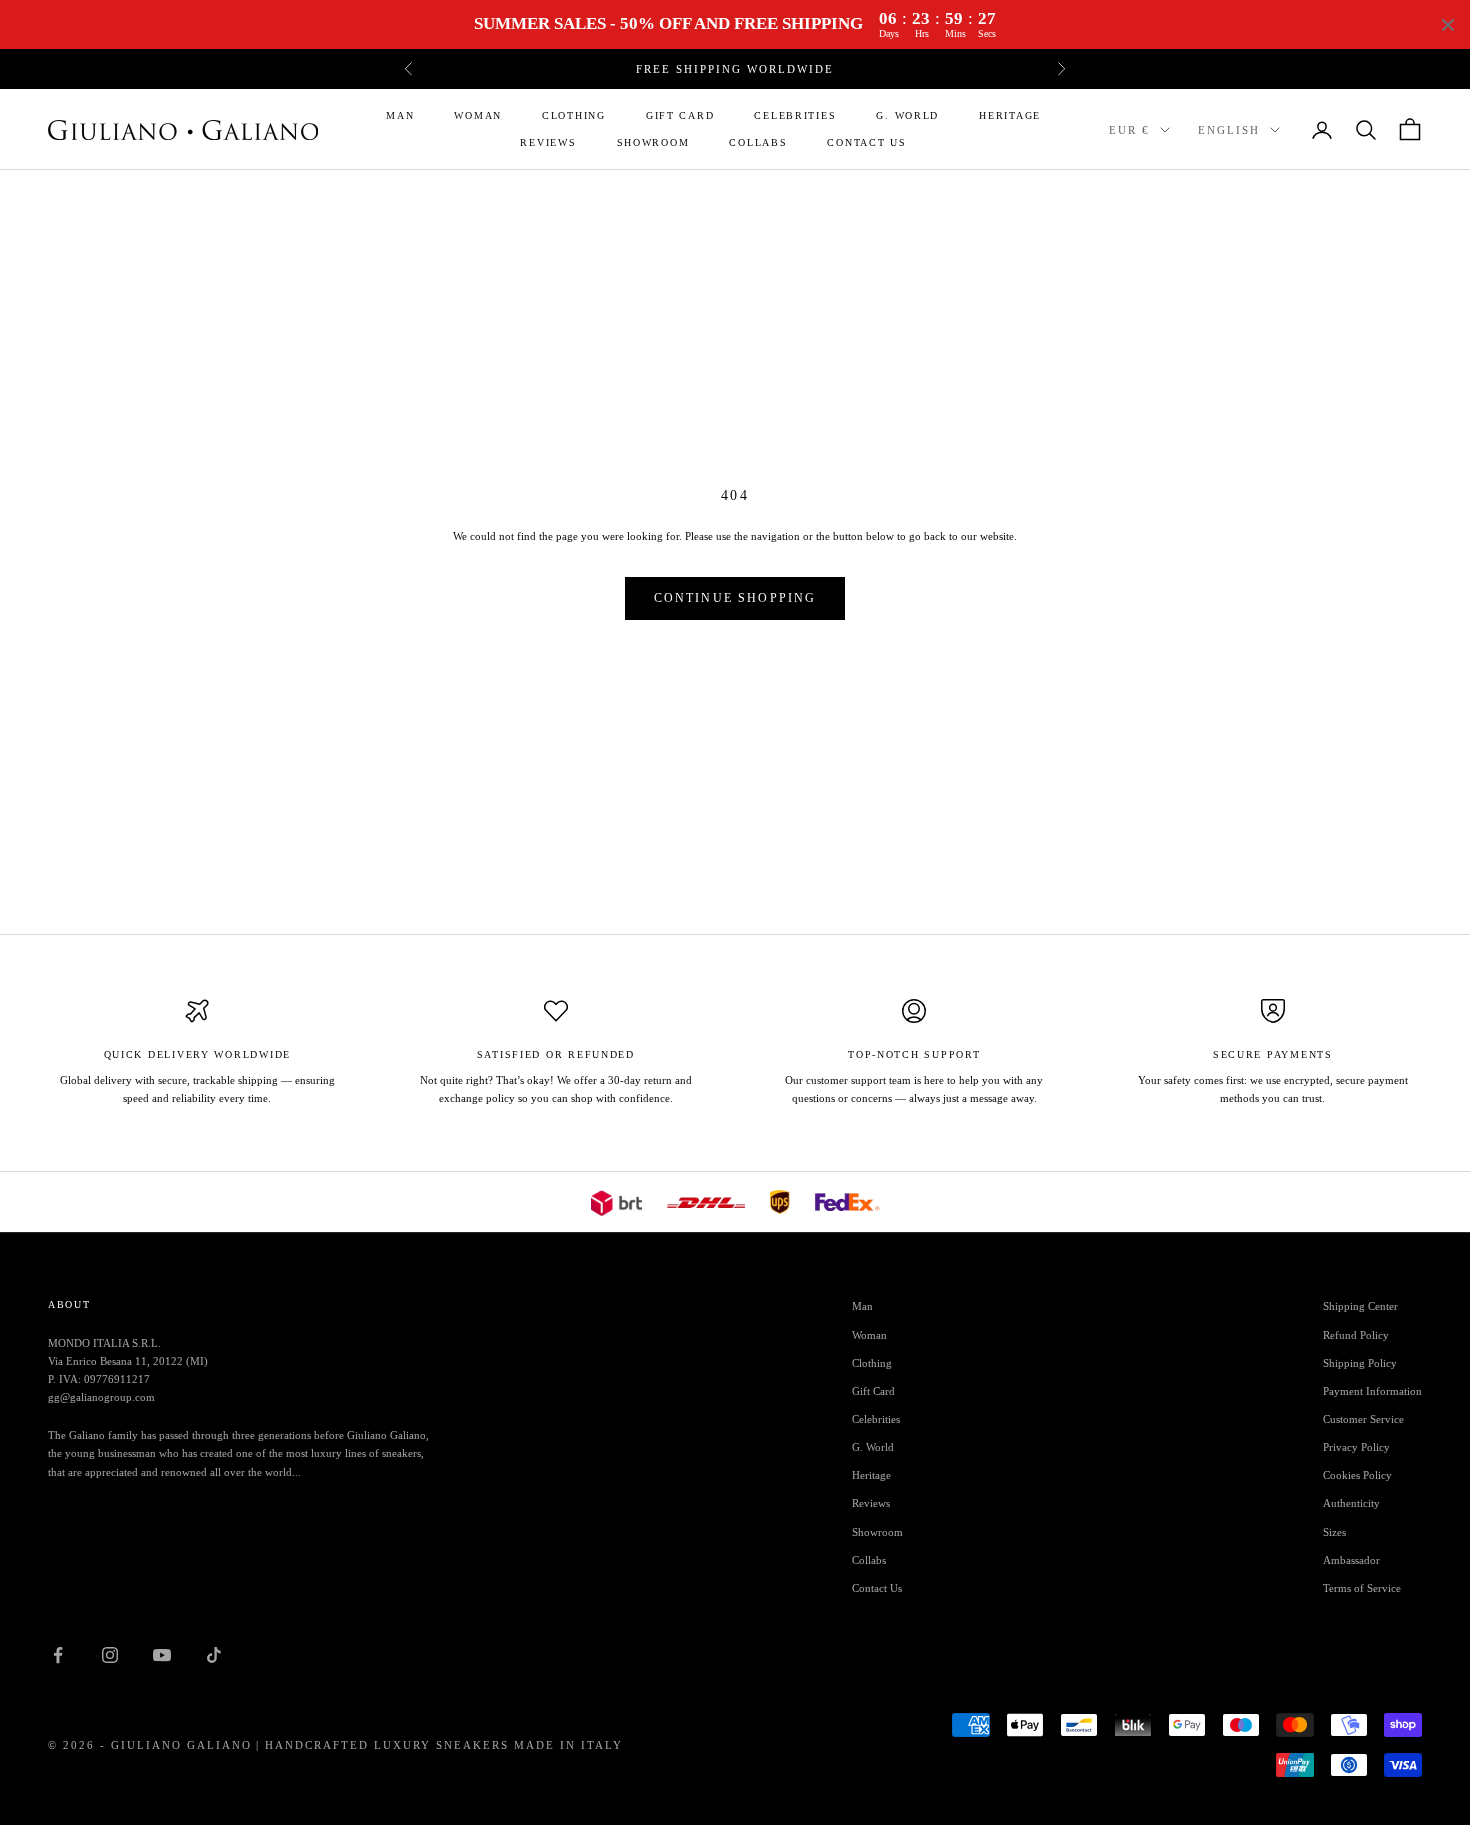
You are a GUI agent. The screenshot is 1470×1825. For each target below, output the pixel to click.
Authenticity (1351, 1503)
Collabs (758, 142)
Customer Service (1363, 1419)
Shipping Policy (1360, 1363)
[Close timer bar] (1448, 25)
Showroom (653, 142)
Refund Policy (1356, 1335)
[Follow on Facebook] (58, 1655)
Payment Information (1372, 1391)
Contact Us (866, 142)
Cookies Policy (1357, 1475)
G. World (907, 115)
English (1229, 130)
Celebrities (795, 115)
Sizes (1334, 1532)
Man (400, 115)
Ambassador (1351, 1560)
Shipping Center (1360, 1306)
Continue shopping (735, 598)
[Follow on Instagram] (110, 1655)
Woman (478, 115)
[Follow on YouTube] (162, 1655)
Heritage (1010, 115)
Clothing (574, 115)
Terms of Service (1362, 1588)
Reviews (548, 142)
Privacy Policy (1356, 1447)
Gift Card (680, 115)
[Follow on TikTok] (214, 1655)
